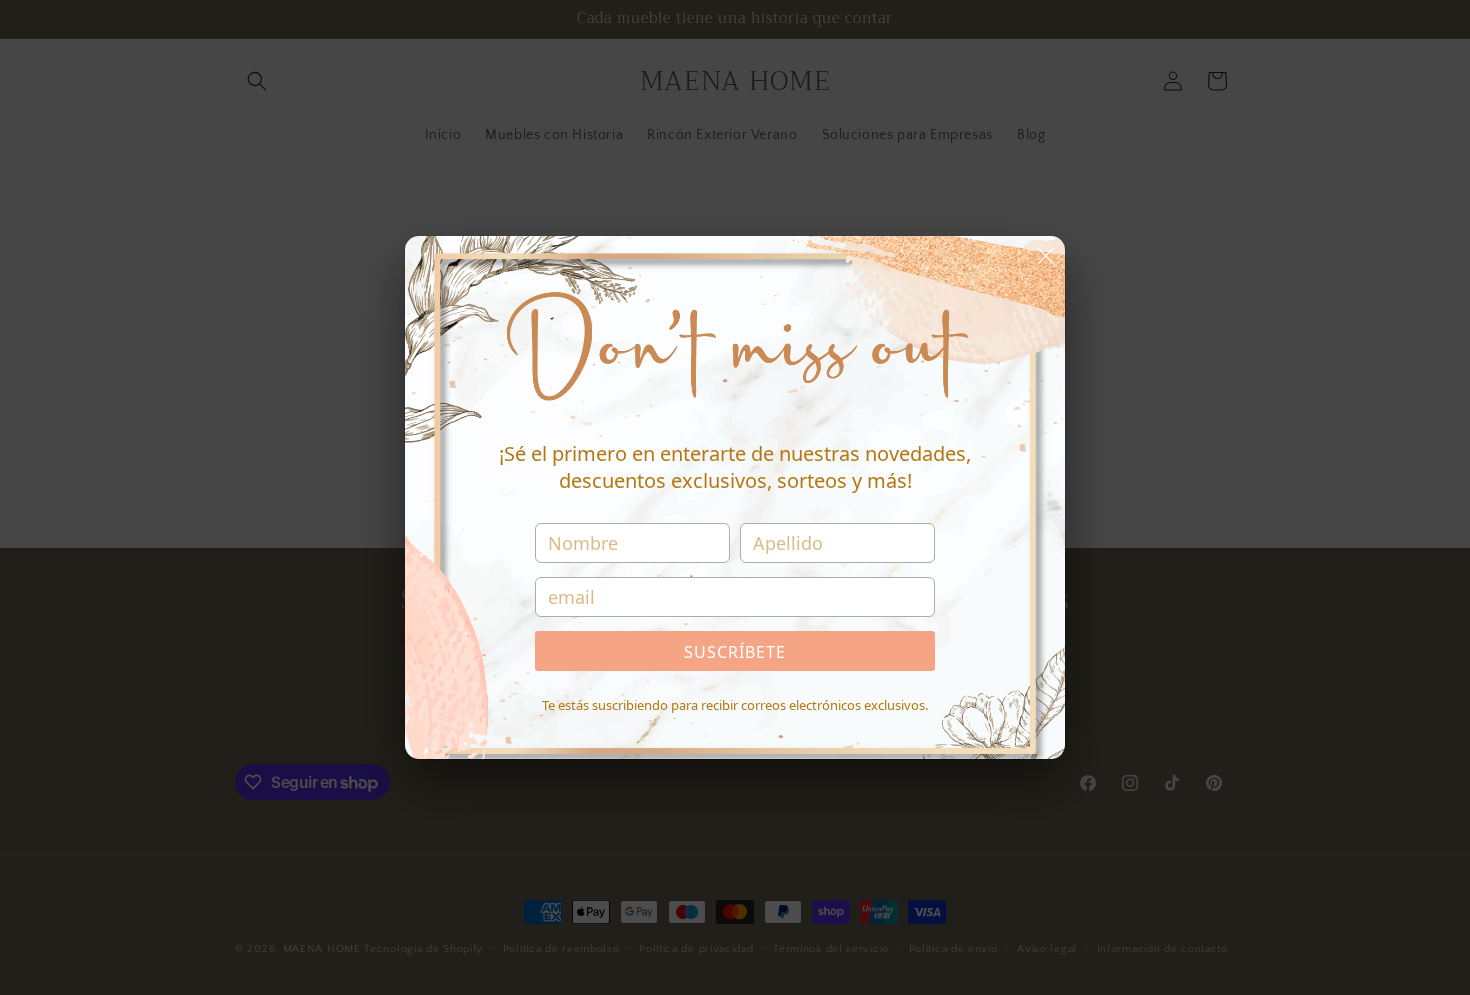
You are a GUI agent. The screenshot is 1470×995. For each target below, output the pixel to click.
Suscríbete (735, 652)
